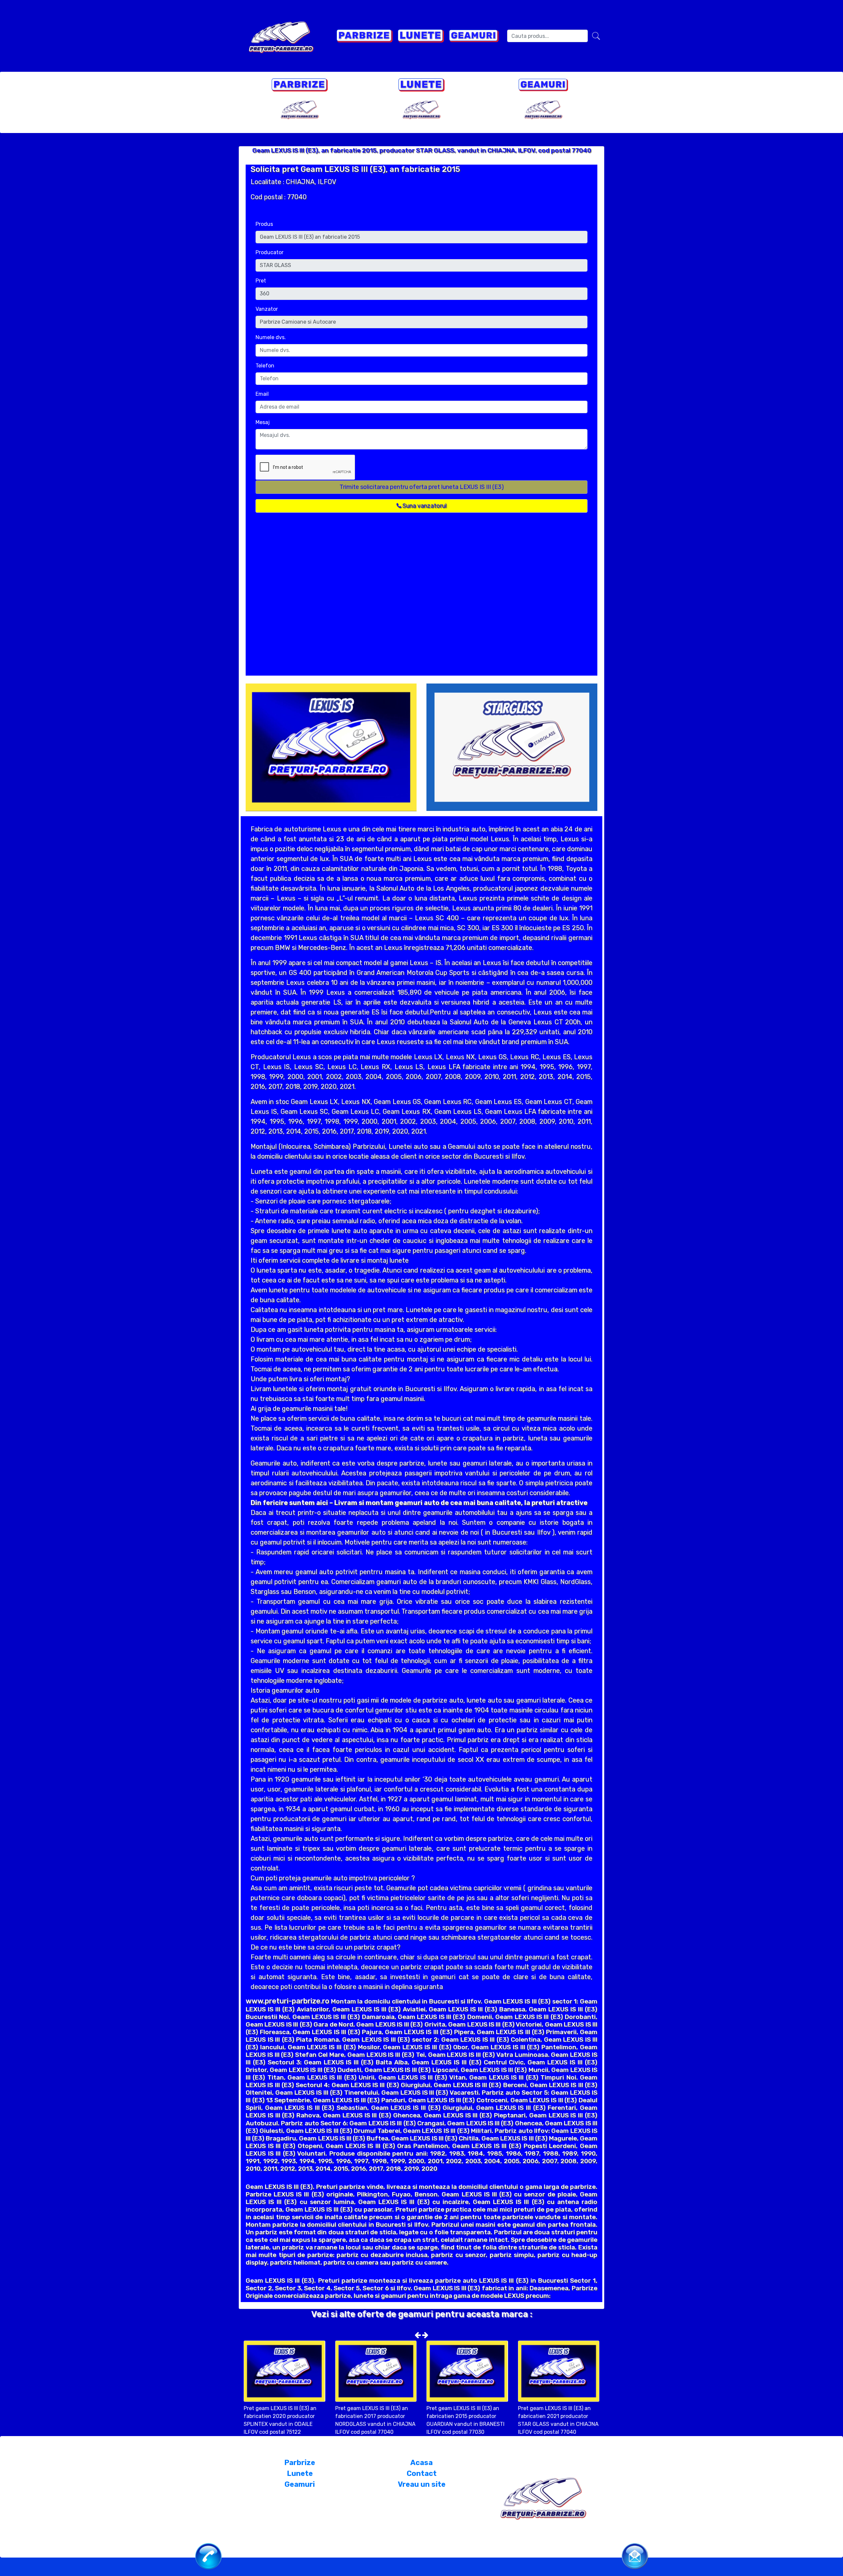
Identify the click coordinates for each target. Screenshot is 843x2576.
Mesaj (263, 422)
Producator (270, 252)
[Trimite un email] (635, 2555)
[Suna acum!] (208, 2556)
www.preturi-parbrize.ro (287, 2001)
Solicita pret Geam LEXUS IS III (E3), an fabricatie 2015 (355, 169)
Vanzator (267, 309)
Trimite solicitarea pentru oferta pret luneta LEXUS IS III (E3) (422, 487)
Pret (261, 281)
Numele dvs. (271, 337)
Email (262, 394)
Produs (264, 224)
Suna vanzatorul (424, 506)
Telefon (265, 366)
